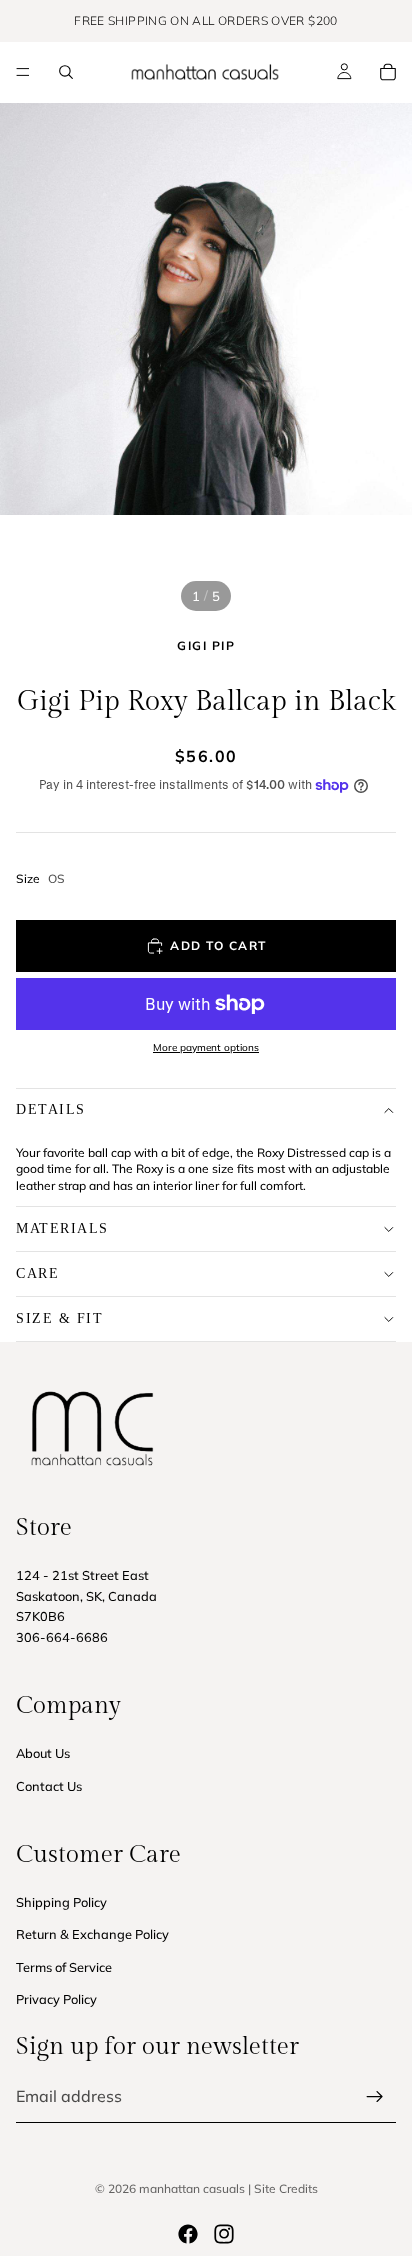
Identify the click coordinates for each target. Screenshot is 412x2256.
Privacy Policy (56, 1999)
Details (51, 1109)
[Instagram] (224, 2234)
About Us (43, 1753)
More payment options (206, 1047)
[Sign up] (375, 2097)
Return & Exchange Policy (92, 1934)
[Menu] (23, 72)
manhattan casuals (192, 2188)
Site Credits (286, 2188)
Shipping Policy (61, 1902)
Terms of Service (64, 1967)
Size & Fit (59, 1318)
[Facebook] (188, 2234)
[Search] (66, 72)
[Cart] (388, 72)
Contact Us (49, 1786)
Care (37, 1273)
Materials (62, 1228)
